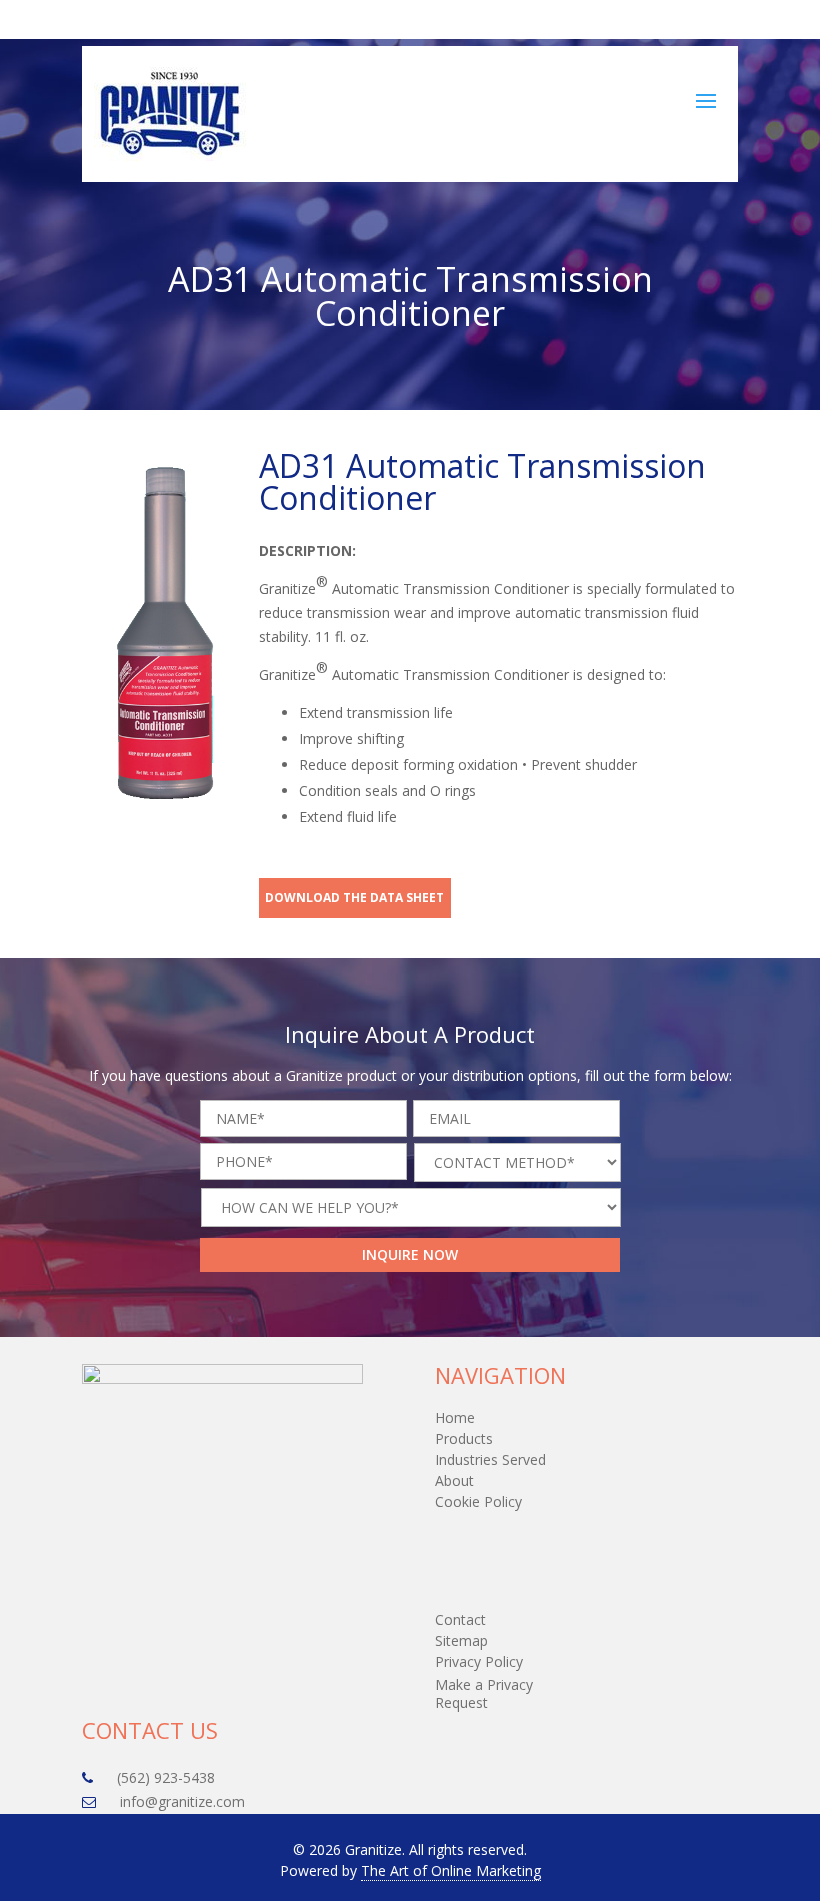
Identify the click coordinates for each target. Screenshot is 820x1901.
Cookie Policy (478, 1501)
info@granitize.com (668, 20)
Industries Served (490, 1459)
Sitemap (461, 1640)
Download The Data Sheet (354, 897)
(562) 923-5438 (504, 20)
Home (455, 1417)
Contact (460, 1619)
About (454, 1480)
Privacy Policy (479, 1661)
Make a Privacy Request (484, 1693)
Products (464, 1438)
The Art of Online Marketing (451, 1870)
